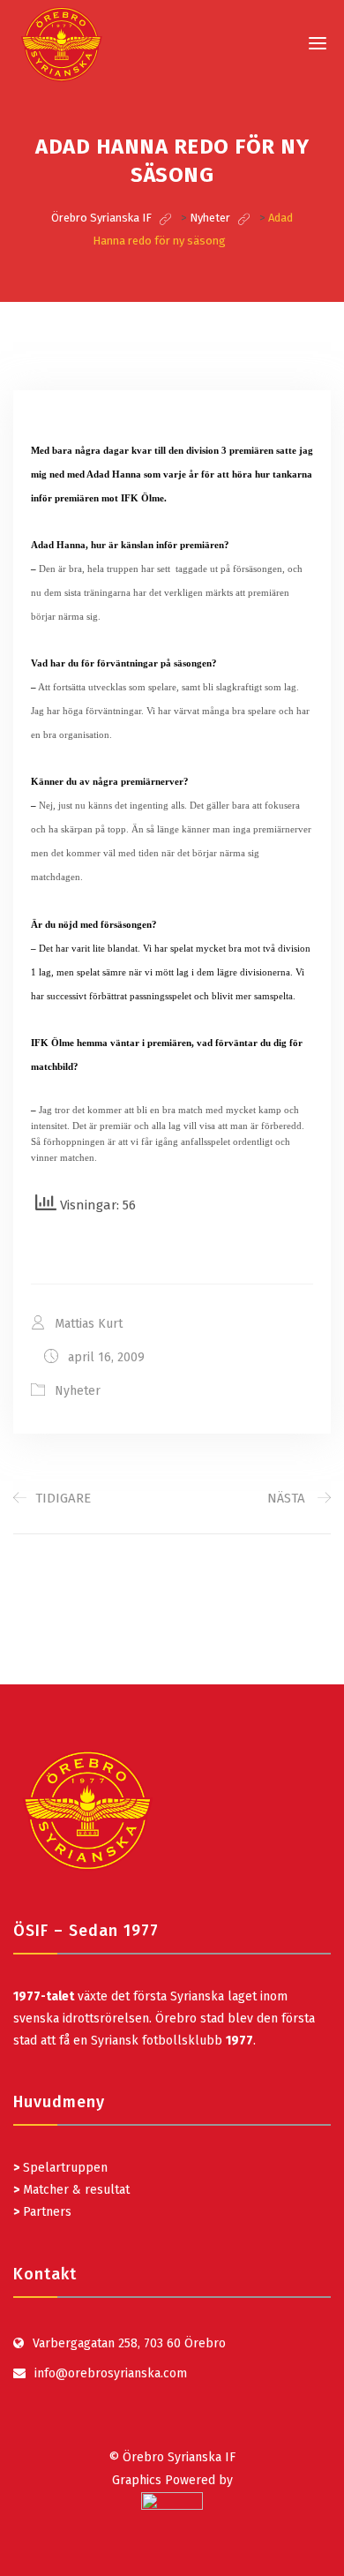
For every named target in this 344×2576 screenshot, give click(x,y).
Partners (42, 2212)
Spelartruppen (64, 2168)
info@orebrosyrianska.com (111, 2373)
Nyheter (78, 1391)
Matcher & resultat (71, 2190)
